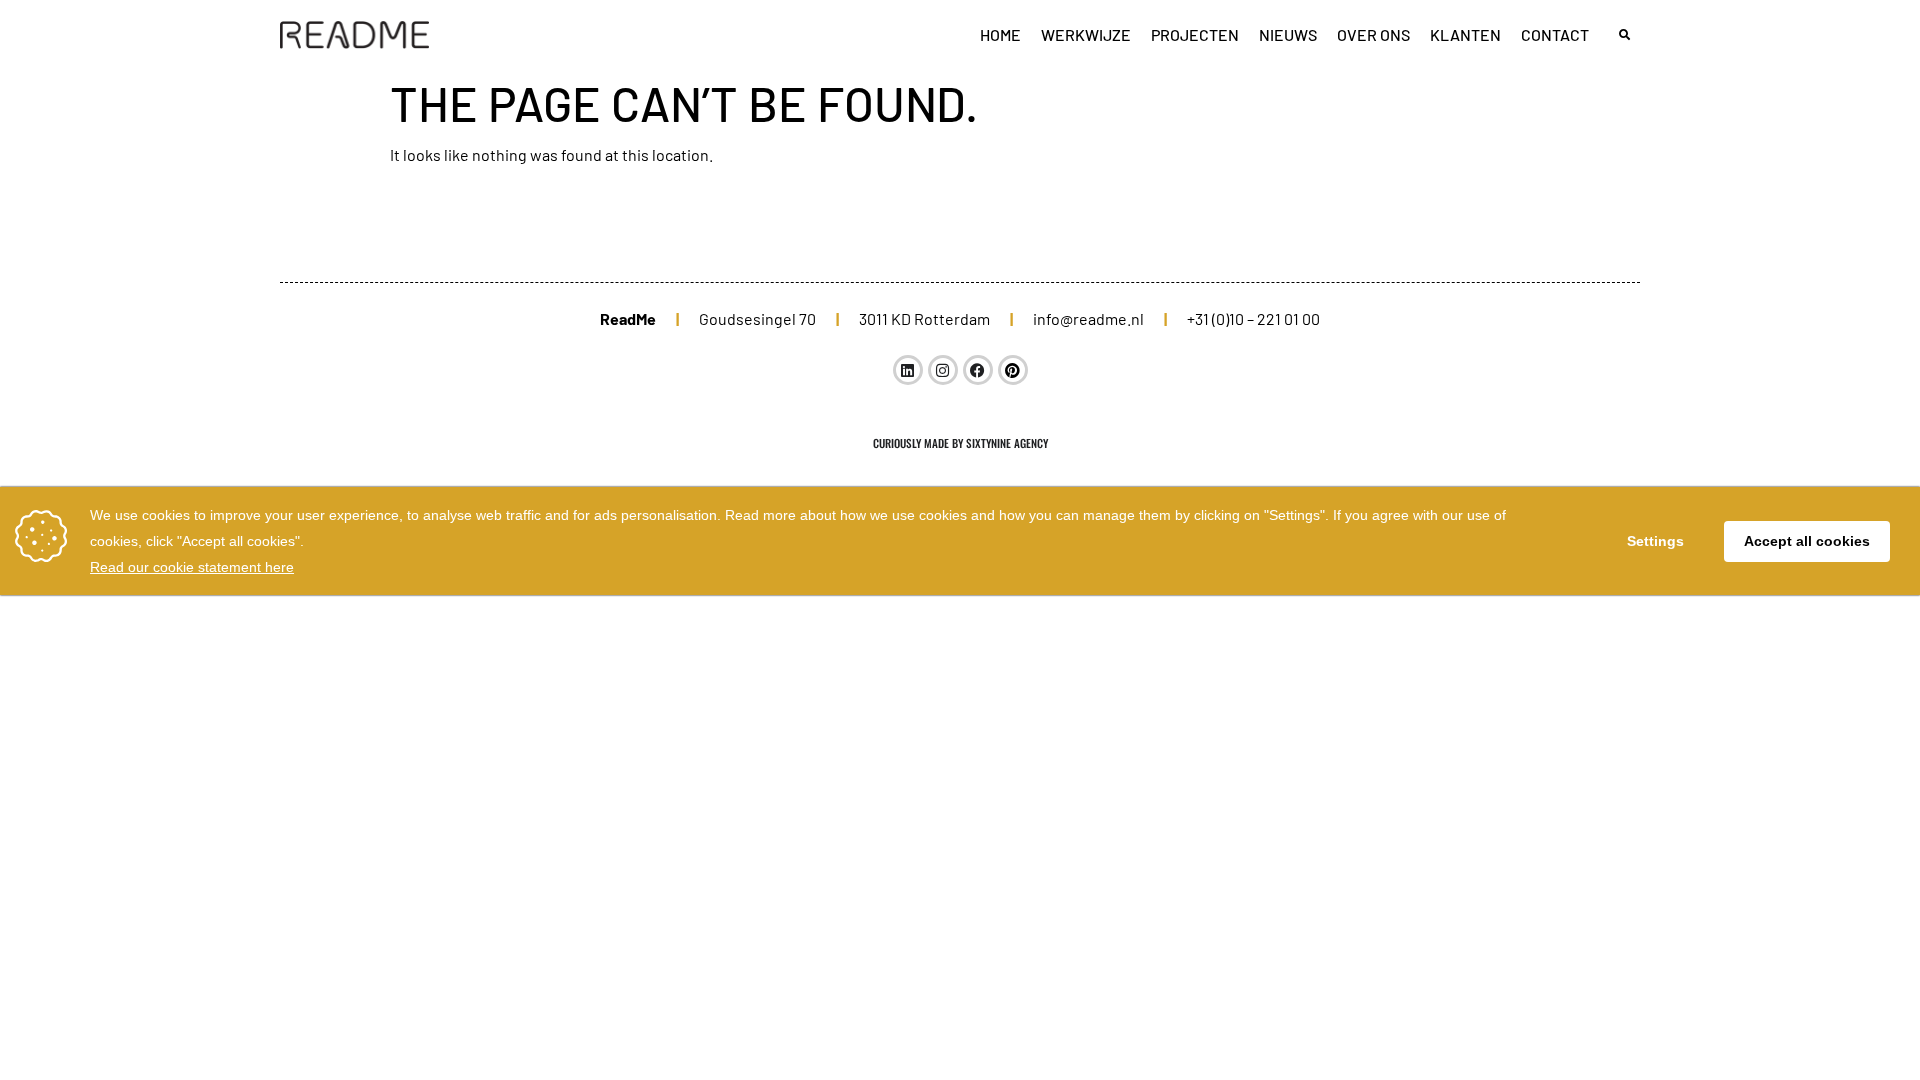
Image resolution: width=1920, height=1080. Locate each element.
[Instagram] (943, 370)
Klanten (1465, 34)
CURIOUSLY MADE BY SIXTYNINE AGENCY (960, 443)
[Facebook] (978, 370)
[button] (1624, 35)
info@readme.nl (1088, 318)
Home (1000, 34)
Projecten (1195, 34)
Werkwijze (1086, 34)
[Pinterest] (1013, 370)
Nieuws (1288, 34)
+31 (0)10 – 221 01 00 (1253, 318)
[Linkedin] (908, 370)
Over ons (1373, 34)
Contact (1555, 34)
